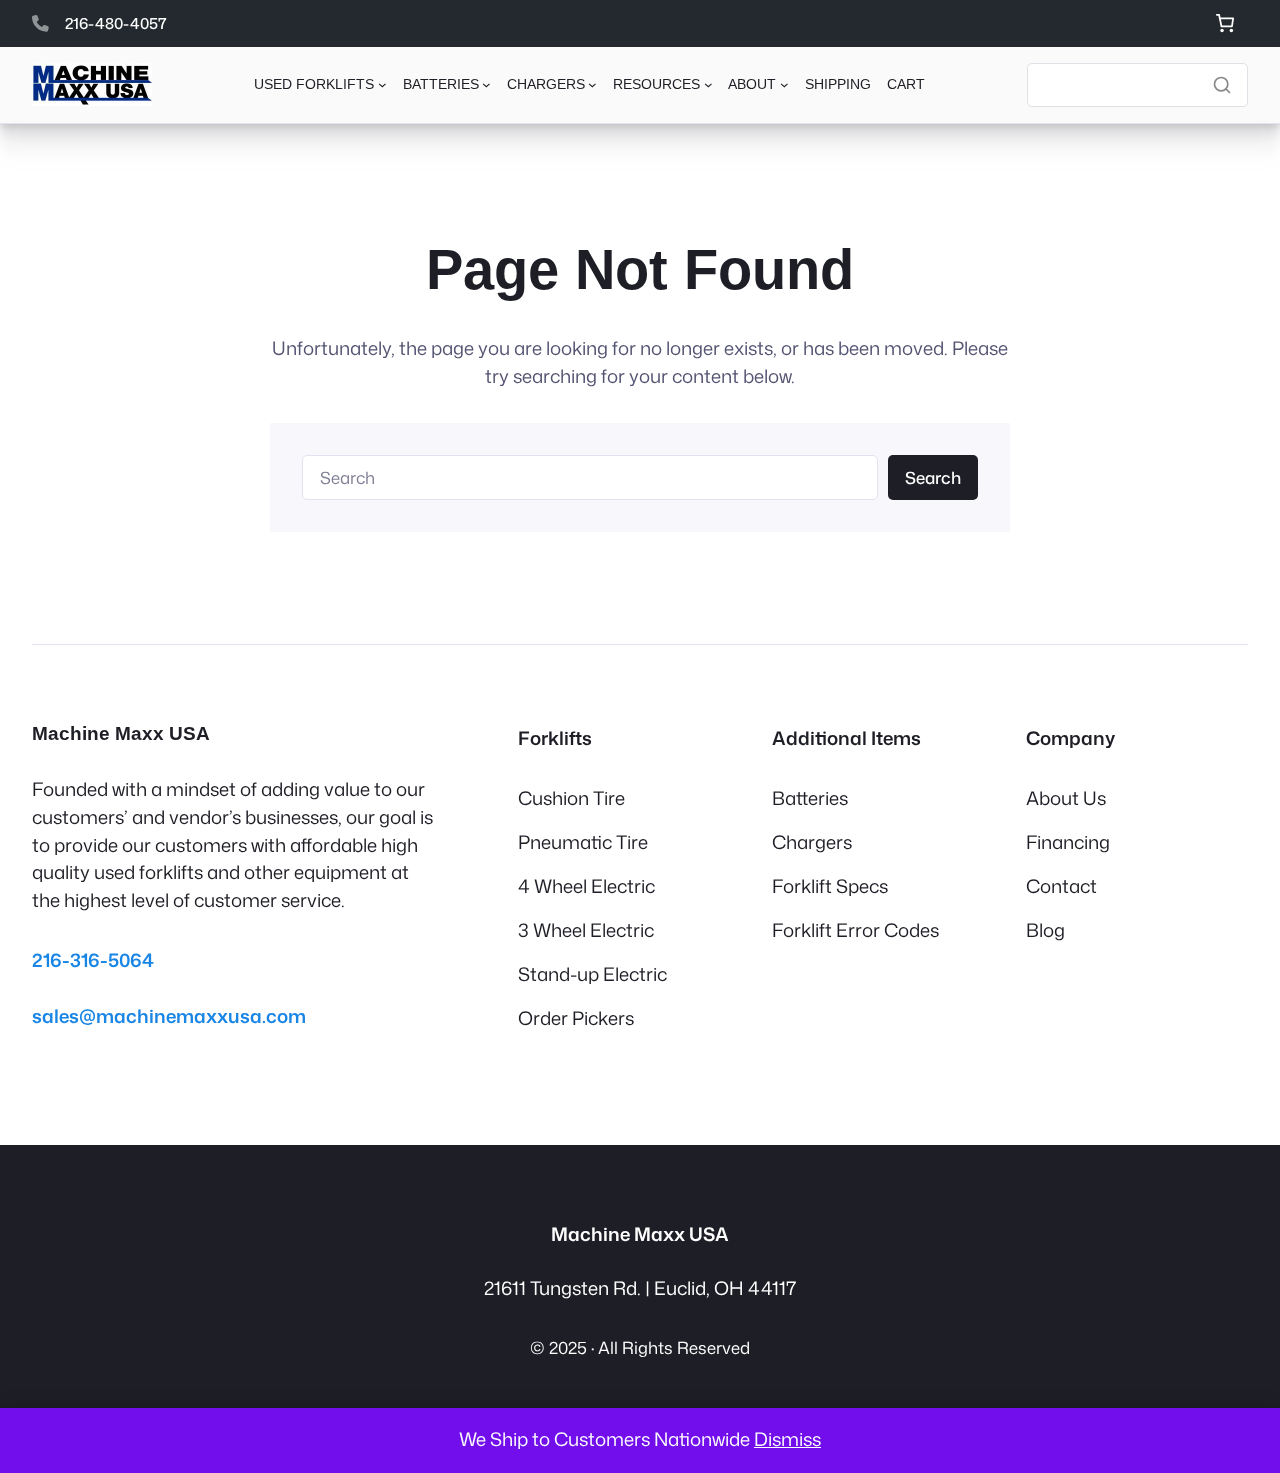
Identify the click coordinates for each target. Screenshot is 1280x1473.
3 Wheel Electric (586, 930)
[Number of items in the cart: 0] (1224, 23)
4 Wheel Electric (586, 886)
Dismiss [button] (787, 1439)
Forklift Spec (825, 886)
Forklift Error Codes (855, 930)
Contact (1061, 886)
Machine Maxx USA (121, 733)
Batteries (810, 798)
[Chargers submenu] (592, 84)
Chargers (812, 842)
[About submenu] (784, 84)
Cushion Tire (571, 798)
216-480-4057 (116, 23)
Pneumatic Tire (583, 842)
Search (933, 477)
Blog (1045, 930)
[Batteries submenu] (486, 84)
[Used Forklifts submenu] (382, 84)
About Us (1066, 798)
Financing (1068, 842)
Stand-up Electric (592, 974)
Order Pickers (576, 1018)
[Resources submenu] (708, 84)
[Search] (1222, 85)
